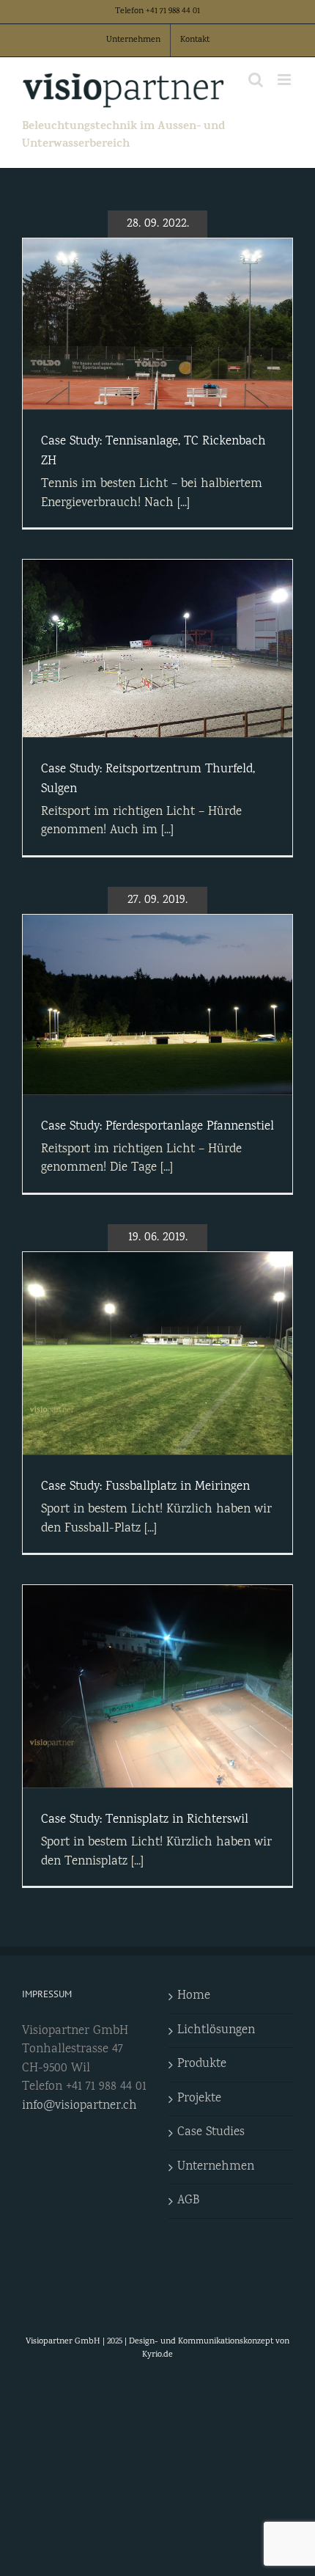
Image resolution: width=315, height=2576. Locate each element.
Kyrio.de (157, 2355)
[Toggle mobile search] (256, 80)
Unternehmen (216, 2167)
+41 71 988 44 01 (173, 11)
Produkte (202, 2064)
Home (194, 1996)
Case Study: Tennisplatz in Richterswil (145, 1820)
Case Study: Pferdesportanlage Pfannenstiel (157, 1127)
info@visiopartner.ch (79, 2106)
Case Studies (211, 2133)
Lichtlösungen (216, 2031)
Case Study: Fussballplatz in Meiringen (145, 1487)
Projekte (199, 2099)
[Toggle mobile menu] (285, 80)
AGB (188, 2201)
